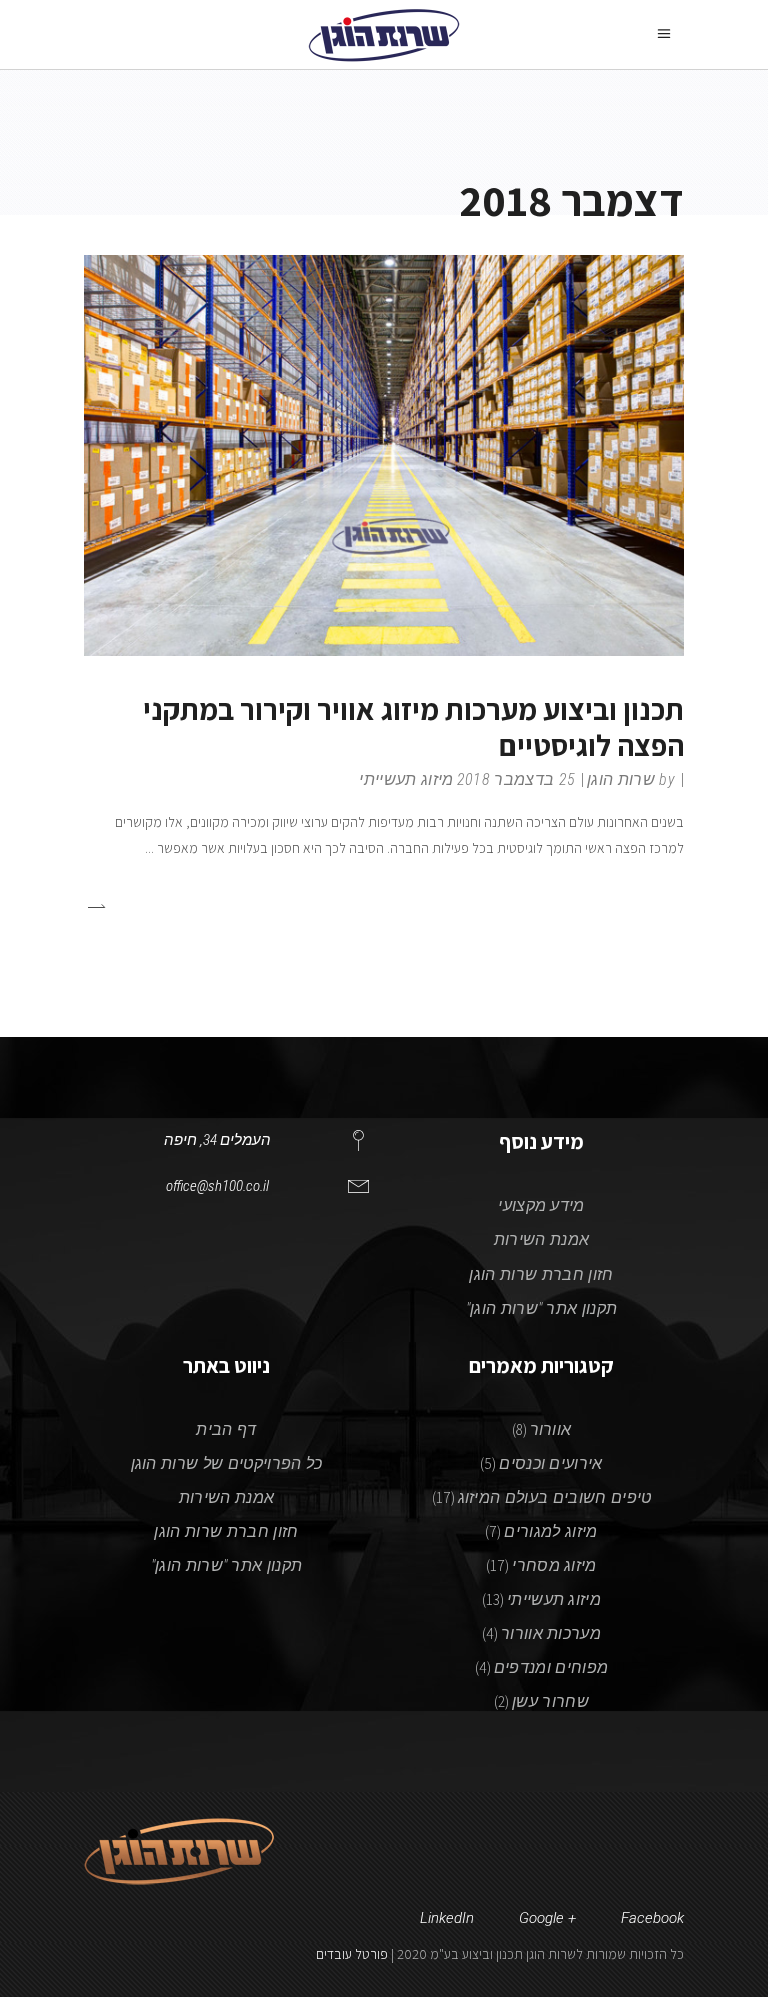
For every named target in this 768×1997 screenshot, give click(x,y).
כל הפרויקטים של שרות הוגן (227, 1463)
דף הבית (226, 1429)
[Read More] (95, 905)
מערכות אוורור (551, 1633)
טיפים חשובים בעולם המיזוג (555, 1497)
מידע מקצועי (541, 1205)
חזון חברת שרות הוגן (541, 1274)
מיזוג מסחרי (554, 1565)
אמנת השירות (542, 1239)
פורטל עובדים (352, 1954)
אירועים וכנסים (550, 1463)
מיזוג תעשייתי (406, 779)
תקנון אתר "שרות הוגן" (542, 1308)
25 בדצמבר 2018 (516, 779)
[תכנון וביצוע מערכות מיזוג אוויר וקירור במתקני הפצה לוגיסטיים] (384, 455)
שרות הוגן (621, 779)
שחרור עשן (550, 1701)
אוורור (551, 1429)
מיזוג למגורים (550, 1531)
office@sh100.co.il (217, 1186)
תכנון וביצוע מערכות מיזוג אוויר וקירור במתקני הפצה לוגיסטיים (413, 727)
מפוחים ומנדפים (551, 1667)
